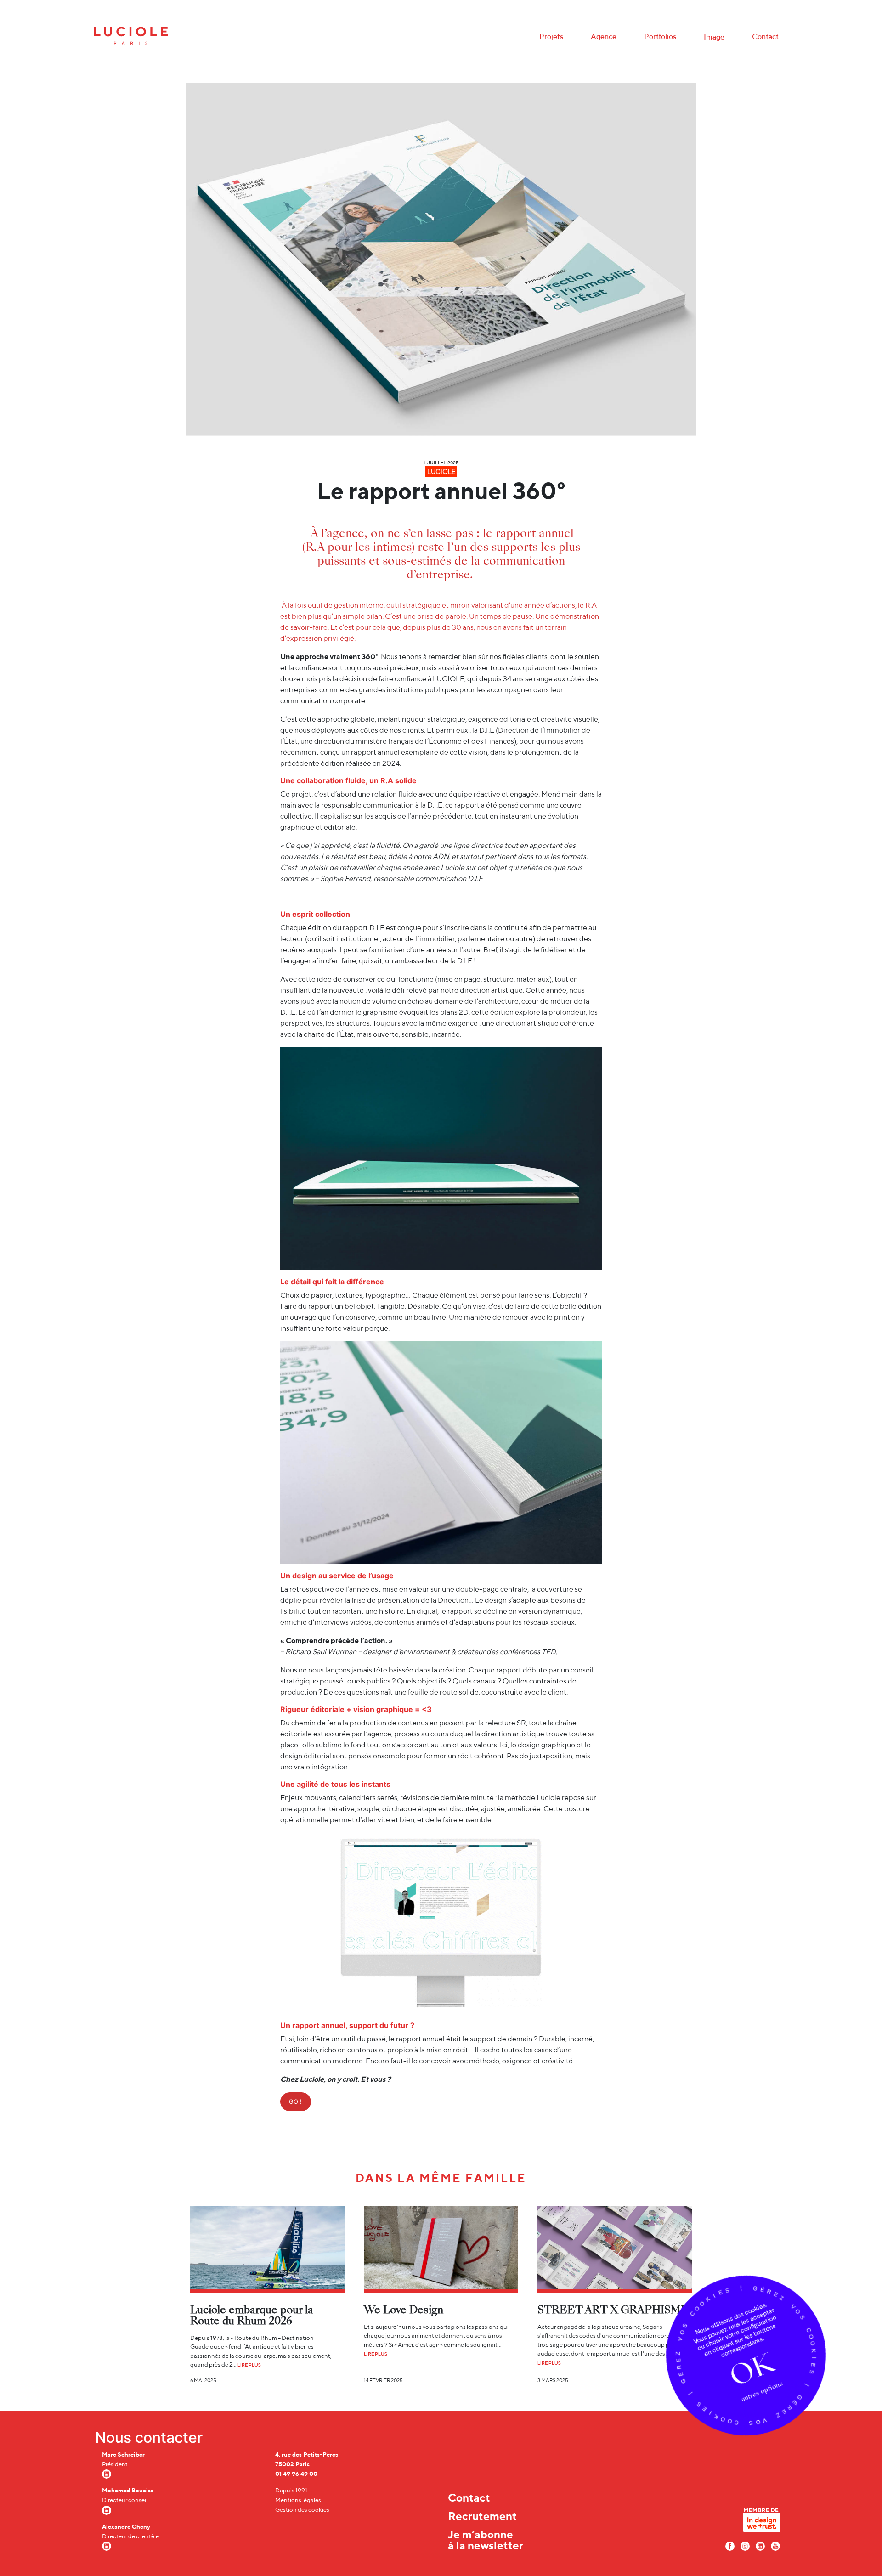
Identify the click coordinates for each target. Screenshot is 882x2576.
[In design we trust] (762, 2523)
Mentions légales (298, 2500)
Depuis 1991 (291, 2490)
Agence (604, 37)
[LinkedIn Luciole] (760, 2545)
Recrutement (482, 2516)
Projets (551, 37)
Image (714, 37)
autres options (762, 2391)
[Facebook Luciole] (730, 2545)
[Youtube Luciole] (775, 2545)
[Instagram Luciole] (745, 2545)
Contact (765, 37)
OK (752, 2369)
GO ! (295, 2101)
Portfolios (660, 37)
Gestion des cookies (302, 2510)
